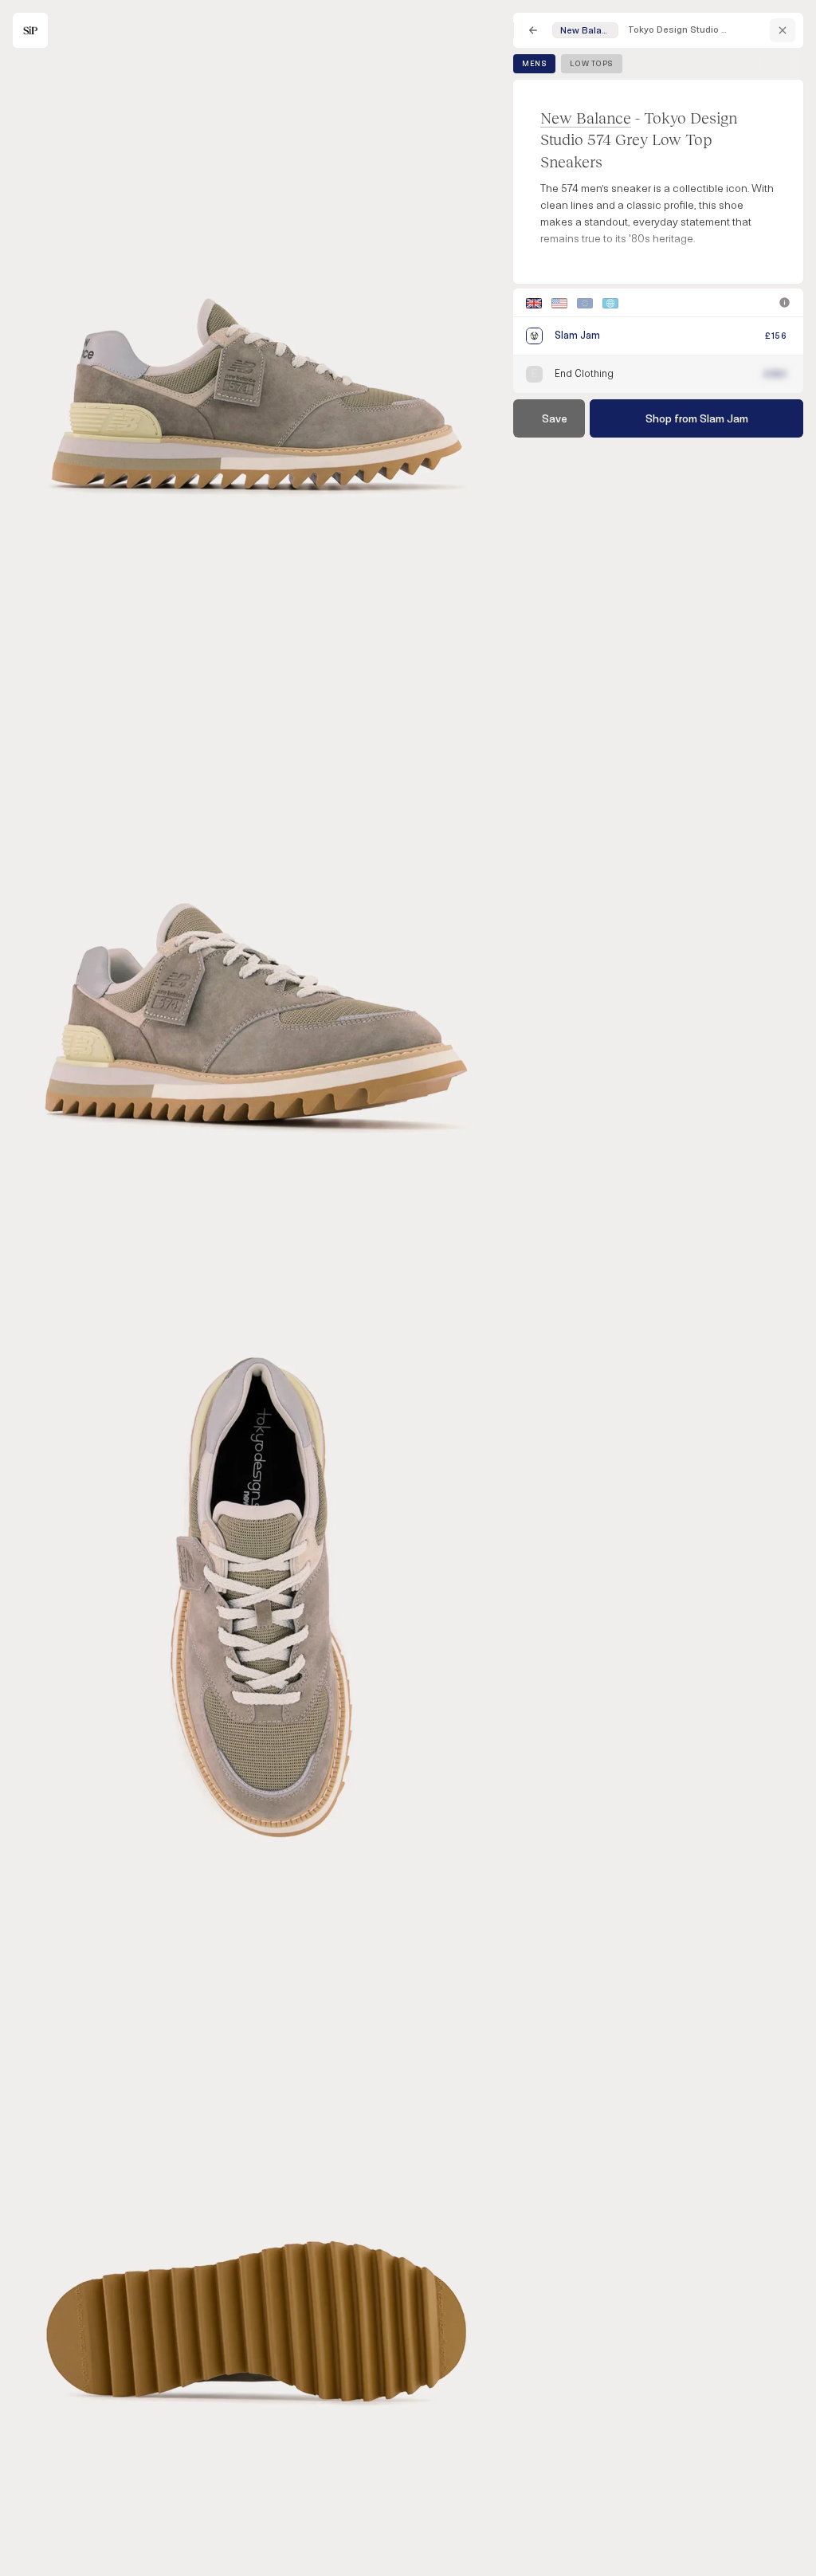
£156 (776, 336)
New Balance (586, 118)
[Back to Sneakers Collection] (533, 30)
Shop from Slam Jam (697, 419)
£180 (775, 374)
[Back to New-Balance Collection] (783, 30)
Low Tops (592, 64)
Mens (534, 64)
